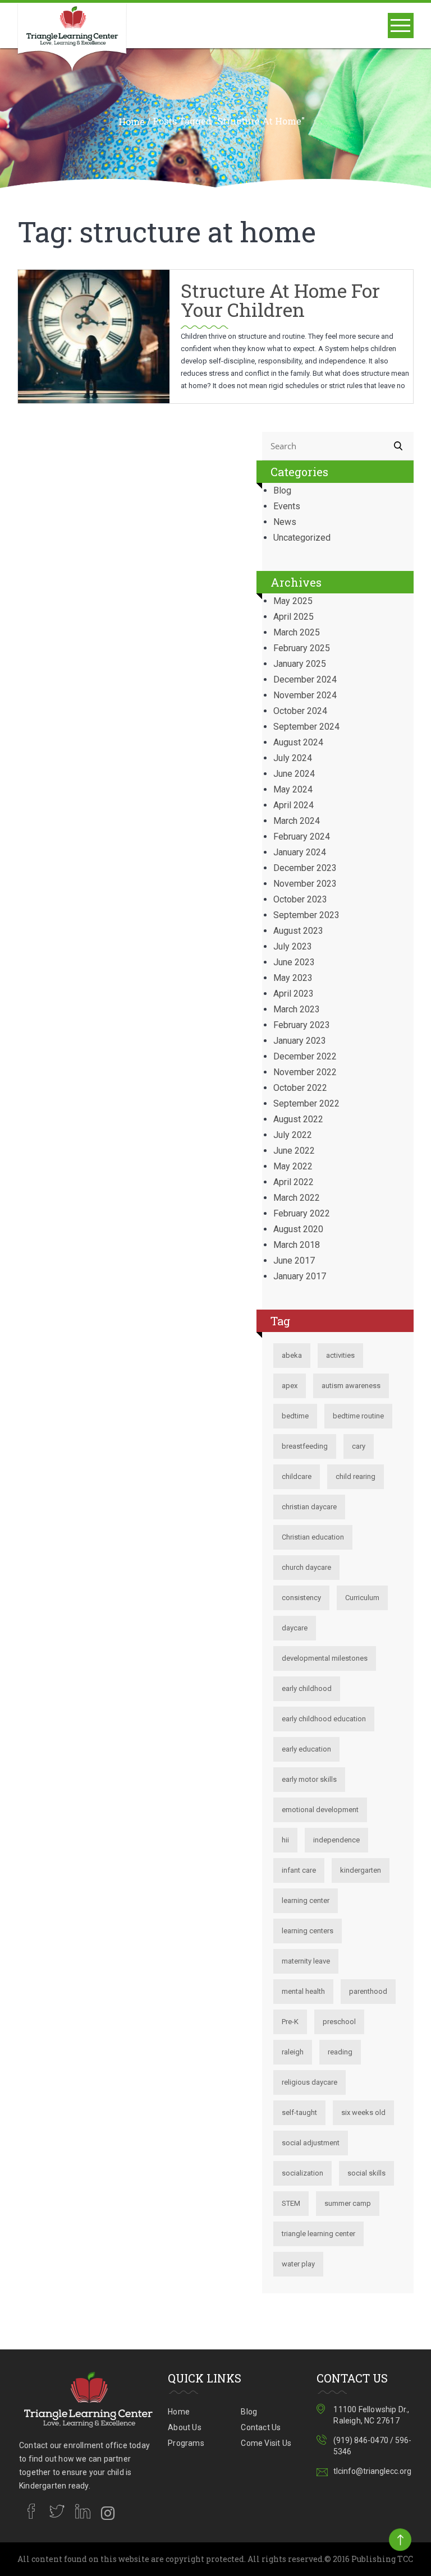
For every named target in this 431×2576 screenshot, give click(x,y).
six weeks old (363, 2112)
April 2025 (294, 617)
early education (306, 1749)
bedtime (295, 1416)
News (285, 522)
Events (287, 506)
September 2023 (306, 915)
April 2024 (294, 805)
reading (340, 2052)
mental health (303, 1991)
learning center (306, 1900)
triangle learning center (318, 2234)
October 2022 (300, 1088)
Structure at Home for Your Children (280, 300)
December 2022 (305, 1056)
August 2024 (298, 742)
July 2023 (293, 946)
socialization (302, 2173)
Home (132, 122)
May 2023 (293, 978)
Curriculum (362, 1598)
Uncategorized (302, 538)
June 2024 (294, 774)
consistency (301, 1598)
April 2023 (294, 994)
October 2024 (300, 711)
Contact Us (261, 2427)
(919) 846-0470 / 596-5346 (372, 2446)
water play (298, 2264)
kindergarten (361, 1870)
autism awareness (351, 1386)
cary (359, 1446)
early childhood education (324, 1719)
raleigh (293, 2052)
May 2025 (293, 601)
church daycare (306, 1567)
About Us (185, 2427)
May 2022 (293, 1166)
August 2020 (298, 1229)
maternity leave (306, 1961)
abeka (292, 1355)
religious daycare (310, 2082)
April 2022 (294, 1182)
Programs (186, 2443)
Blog (282, 490)
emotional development (320, 1810)
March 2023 (297, 1009)
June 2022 (294, 1151)
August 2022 (298, 1119)
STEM (291, 2203)
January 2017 (300, 1276)
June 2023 (294, 962)
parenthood (368, 1991)
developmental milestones (325, 1658)
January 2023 (300, 1041)
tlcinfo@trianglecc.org (372, 2471)
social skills (366, 2173)
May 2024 (293, 789)
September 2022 (306, 1103)
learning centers (308, 1931)
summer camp (348, 2203)
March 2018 (297, 1245)
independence (336, 1840)
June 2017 (294, 1261)
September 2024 (306, 727)
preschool (339, 2022)
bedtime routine (358, 1416)
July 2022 (293, 1135)
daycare (295, 1628)
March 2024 (297, 821)
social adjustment (311, 2143)
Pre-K (290, 2022)
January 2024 (300, 852)
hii (285, 1840)
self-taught (299, 2112)
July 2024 (293, 758)
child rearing (356, 1476)
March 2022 (297, 1198)
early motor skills (309, 1779)
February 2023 (302, 1025)
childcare (297, 1476)
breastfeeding (305, 1446)
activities (340, 1355)
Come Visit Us (266, 2443)
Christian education (313, 1537)
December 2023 (305, 868)
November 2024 (305, 695)
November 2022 (305, 1072)
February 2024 (302, 837)
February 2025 (302, 648)
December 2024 (305, 679)
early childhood (307, 1688)
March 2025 (297, 632)
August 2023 (298, 931)
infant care (299, 1870)
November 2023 (305, 884)
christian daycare (309, 1507)
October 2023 (300, 899)
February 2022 (302, 1213)
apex (290, 1386)
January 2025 (300, 664)
